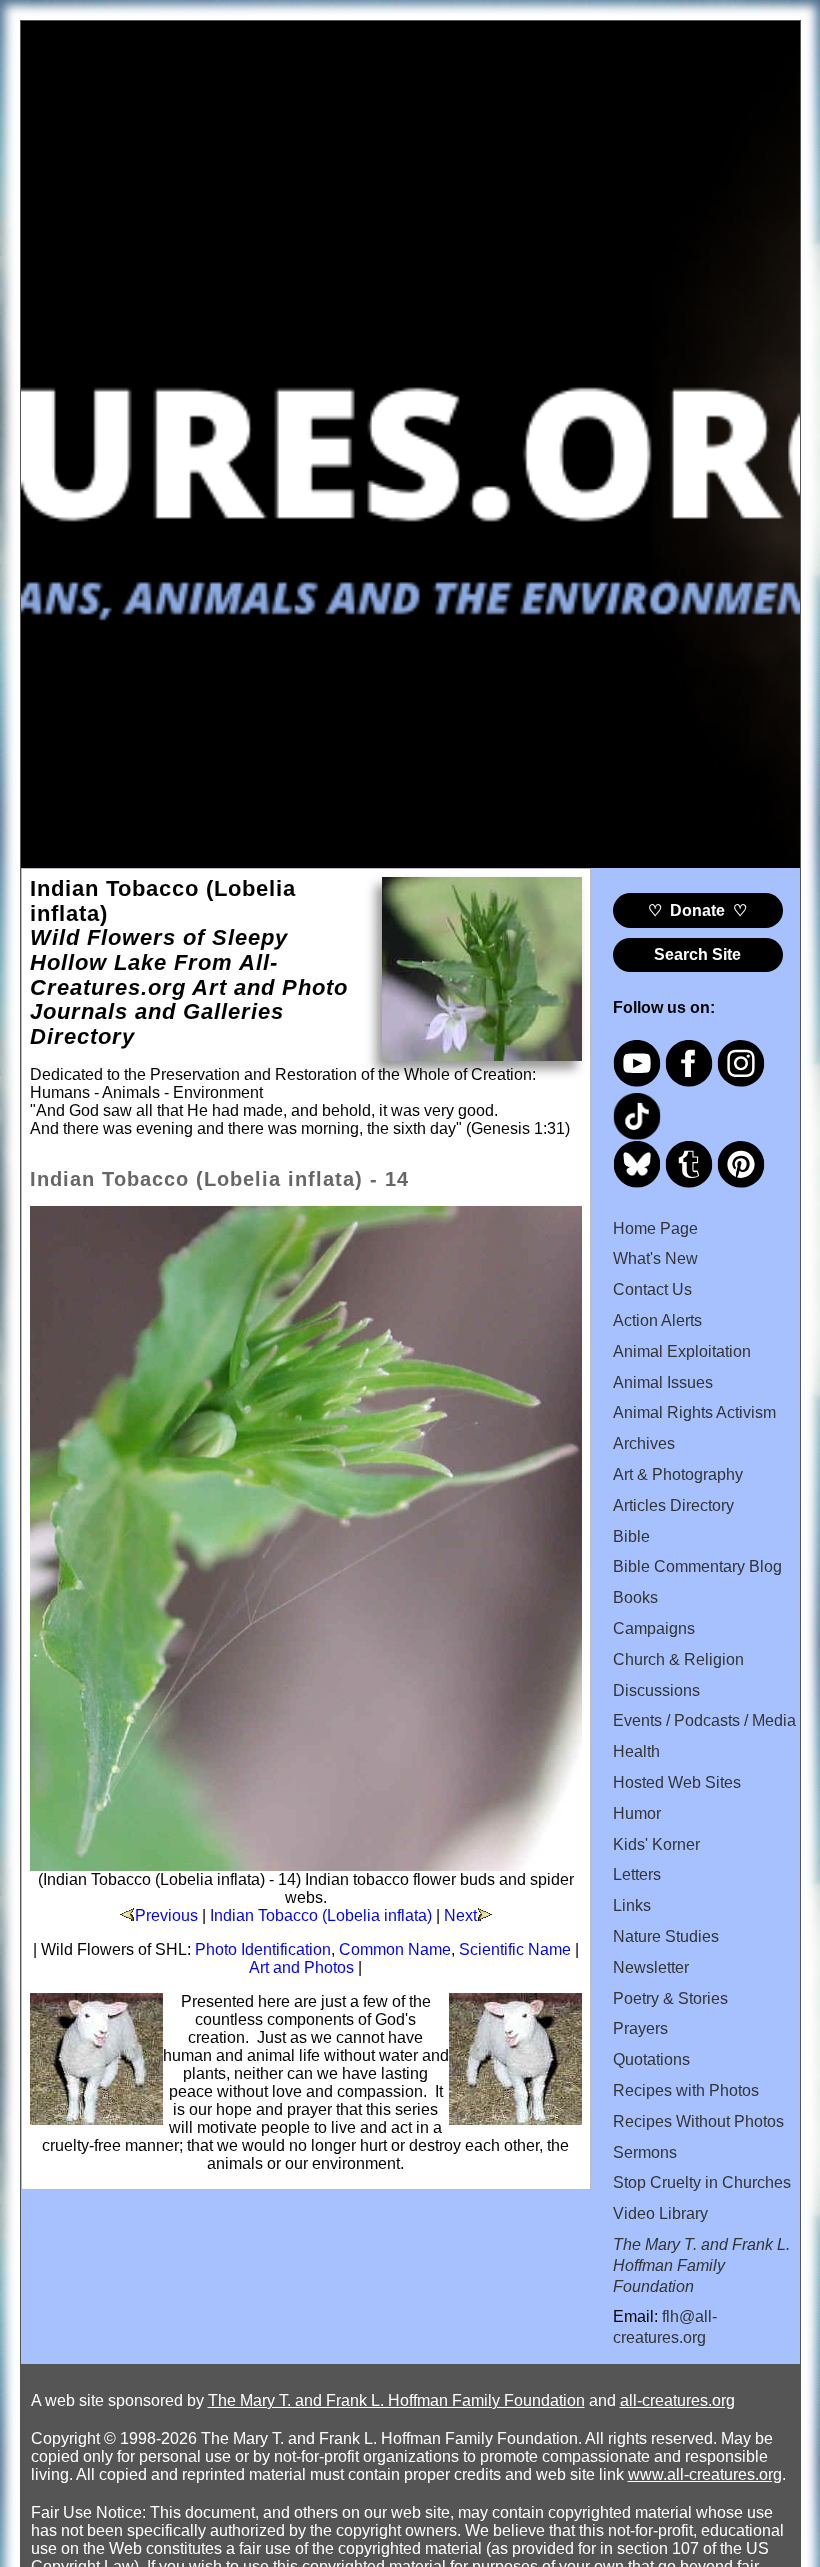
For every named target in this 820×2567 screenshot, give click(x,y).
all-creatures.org (677, 2400)
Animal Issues (663, 1382)
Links (632, 1905)
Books (635, 1597)
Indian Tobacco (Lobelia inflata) (321, 1915)
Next (460, 1915)
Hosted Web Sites (677, 1782)
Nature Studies (666, 1936)
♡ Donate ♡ (697, 910)
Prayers (640, 2028)
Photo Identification (263, 1949)
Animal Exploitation (682, 1351)
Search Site (697, 954)
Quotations (651, 2059)
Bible (631, 1536)
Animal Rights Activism (694, 1412)
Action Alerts (657, 1320)
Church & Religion (678, 1659)
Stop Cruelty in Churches (702, 2182)
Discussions (656, 1690)
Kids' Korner (656, 1844)
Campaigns (654, 1628)
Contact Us (652, 1289)
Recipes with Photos (686, 2090)
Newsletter (651, 1967)
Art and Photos (301, 1967)
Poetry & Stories (670, 1998)
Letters (637, 1874)
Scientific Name (515, 1949)
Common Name (395, 1949)
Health (636, 1751)
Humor (637, 1813)
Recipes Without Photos (698, 2121)
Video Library (660, 2213)
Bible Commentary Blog (697, 1566)
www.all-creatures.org (705, 2474)
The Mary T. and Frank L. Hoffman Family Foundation (396, 2400)
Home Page (655, 1228)
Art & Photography (678, 1474)
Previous (166, 1915)
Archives (644, 1443)
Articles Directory (673, 1505)
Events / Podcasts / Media (704, 1720)
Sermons (645, 2152)
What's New (655, 1258)
